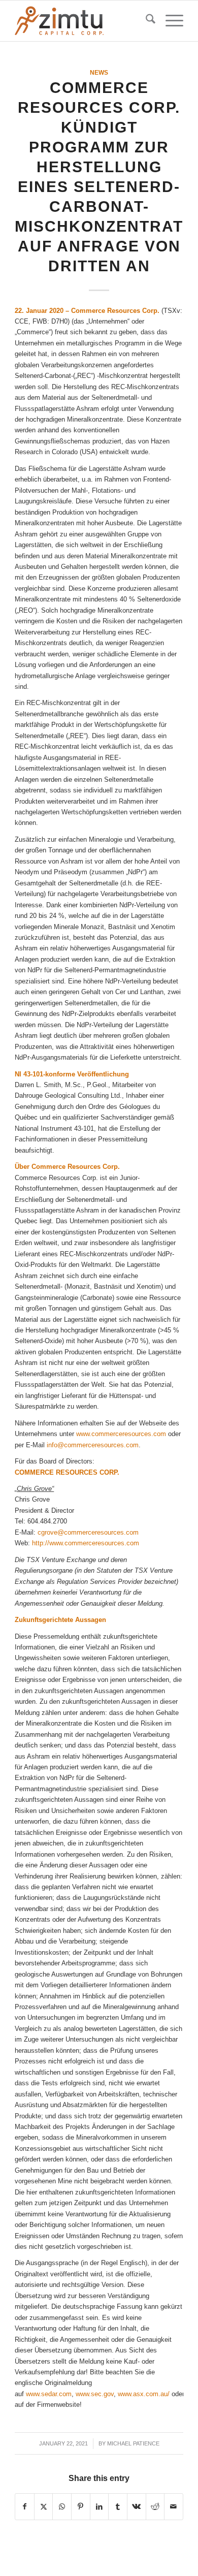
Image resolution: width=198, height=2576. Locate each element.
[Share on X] (44, 2507)
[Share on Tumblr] (118, 2507)
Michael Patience (133, 2443)
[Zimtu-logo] (82, 21)
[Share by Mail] (174, 2507)
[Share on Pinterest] (81, 2507)
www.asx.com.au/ (144, 2394)
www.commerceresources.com (121, 1434)
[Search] (145, 21)
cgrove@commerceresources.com (88, 1532)
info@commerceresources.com (93, 1445)
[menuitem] (145, 21)
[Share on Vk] (137, 2507)
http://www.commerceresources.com (86, 1543)
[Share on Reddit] (155, 2507)
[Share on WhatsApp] (62, 2507)
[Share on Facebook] (25, 2507)
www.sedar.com (49, 2394)
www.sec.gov (95, 2394)
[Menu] (169, 21)
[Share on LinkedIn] (100, 2507)
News (99, 72)
